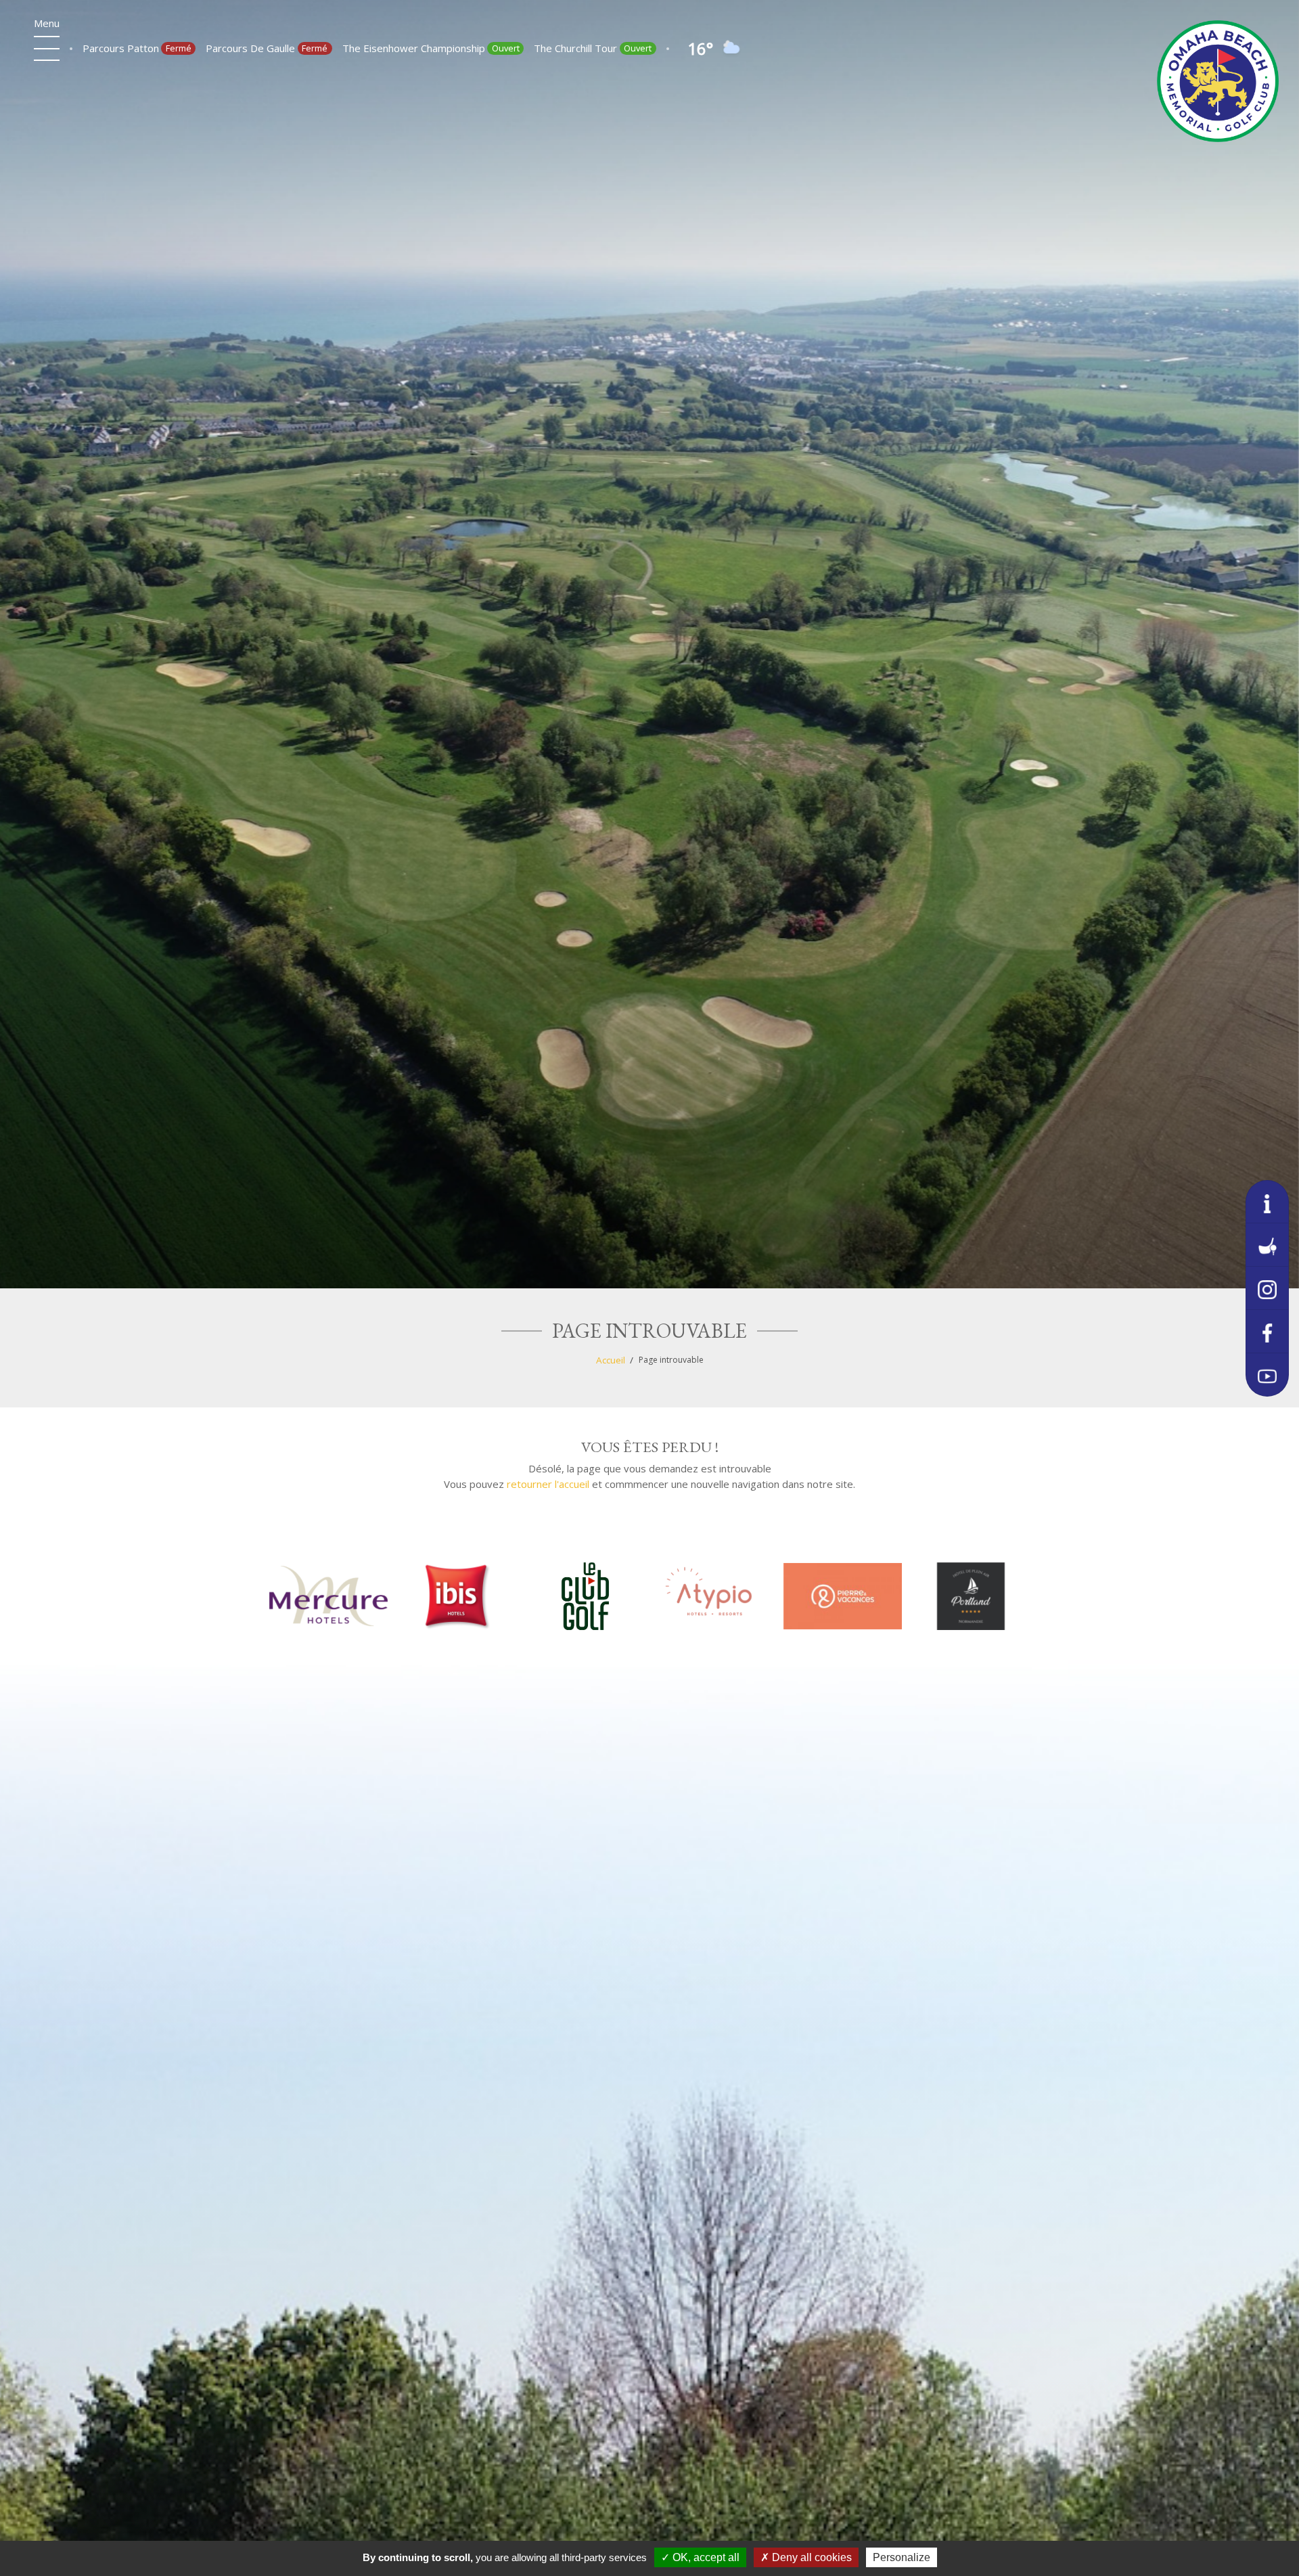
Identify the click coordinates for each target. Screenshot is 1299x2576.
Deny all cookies (811, 2557)
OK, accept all (705, 2557)
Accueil (611, 1360)
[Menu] (47, 49)
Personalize (902, 2557)
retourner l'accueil (548, 1484)
